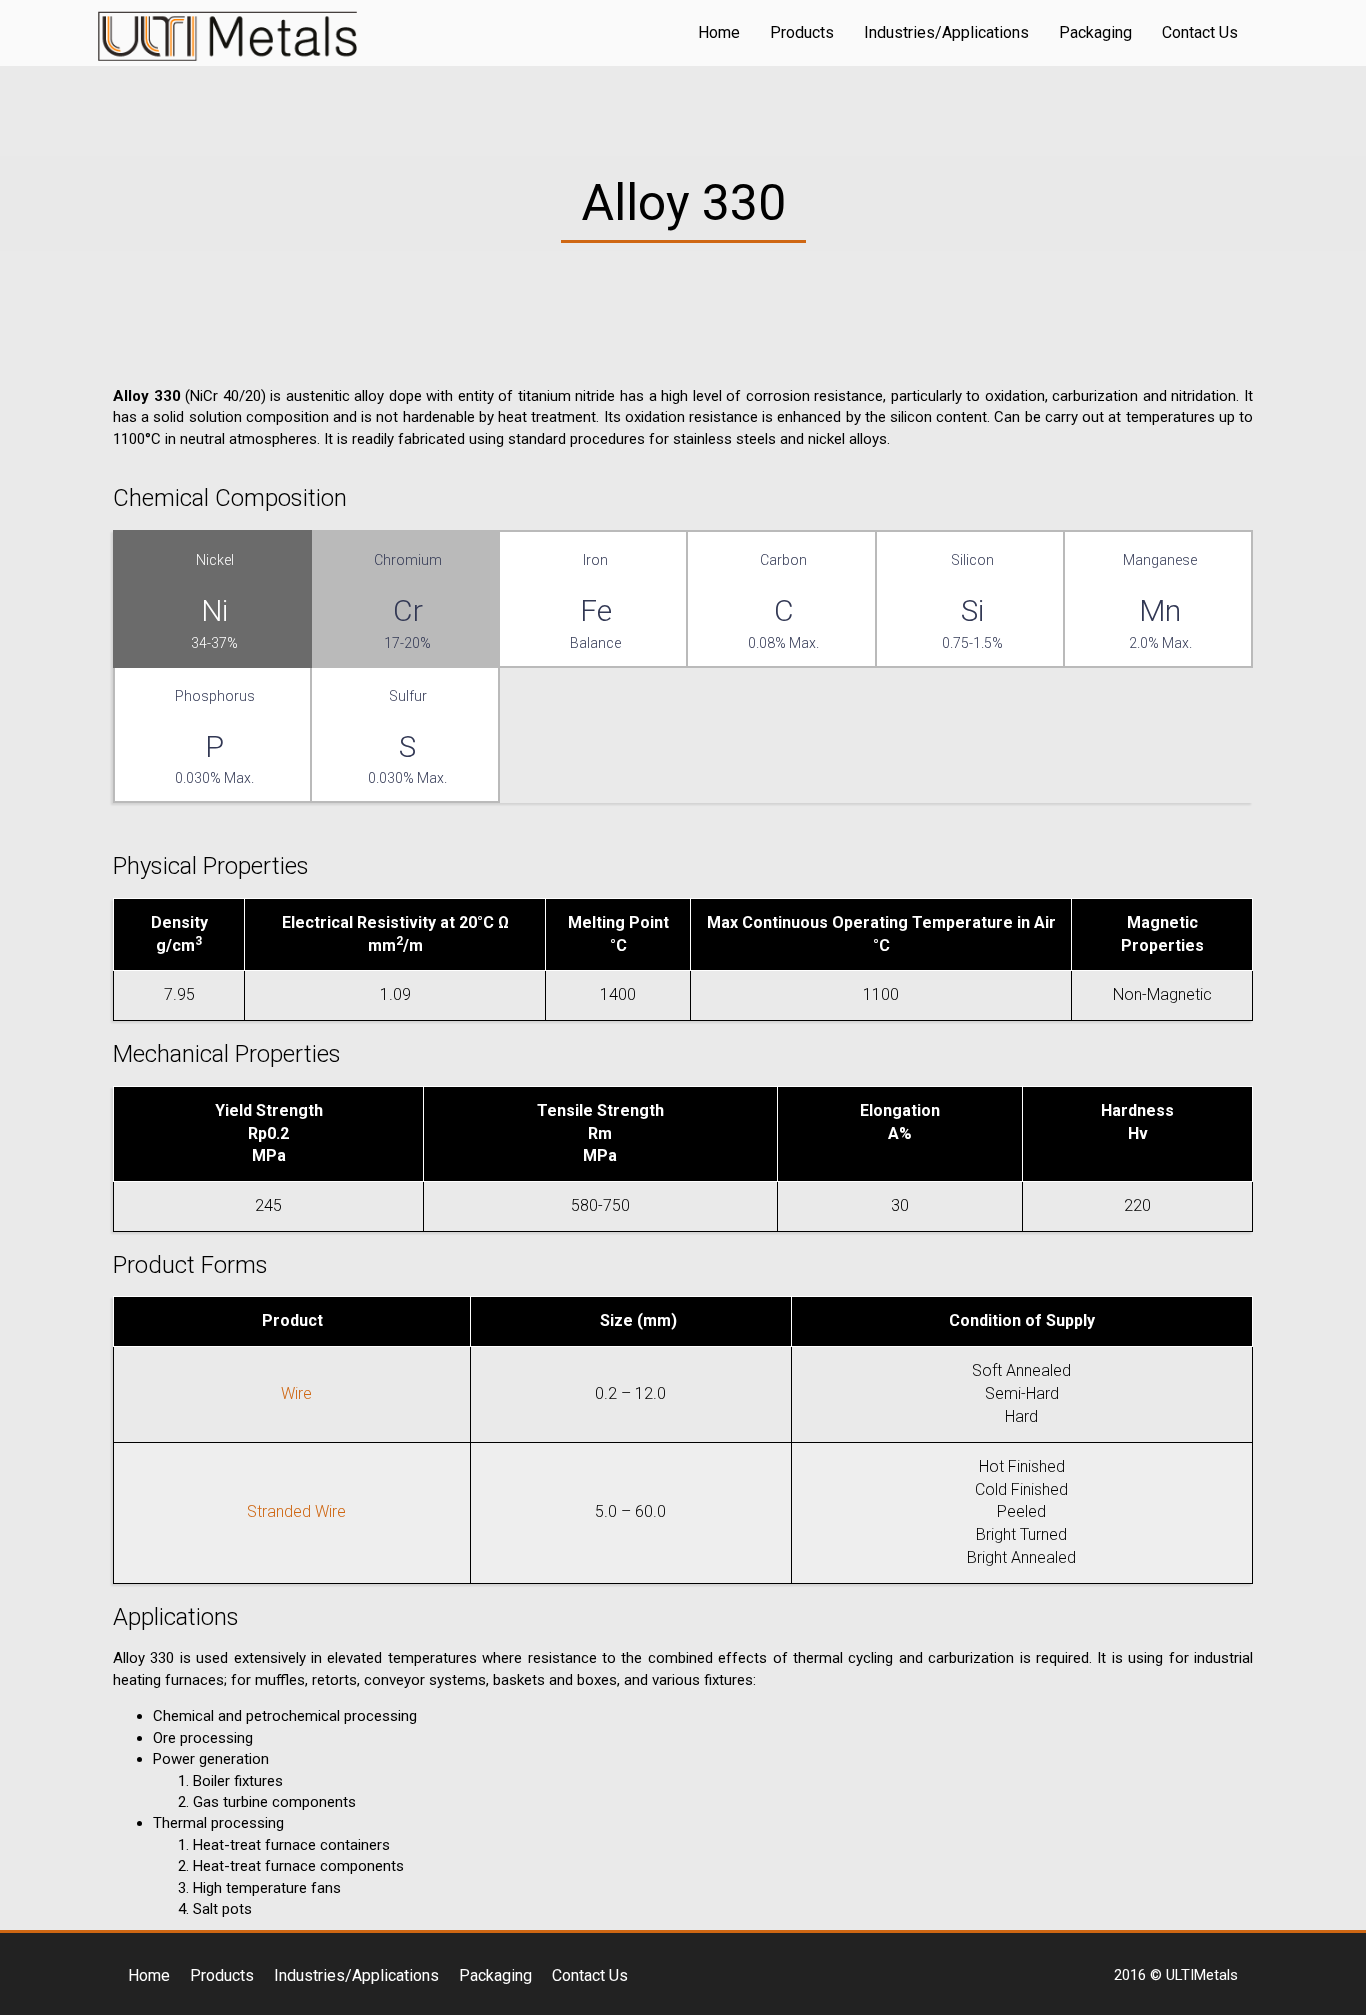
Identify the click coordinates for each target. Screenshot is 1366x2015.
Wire (296, 1393)
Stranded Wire (296, 1511)
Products (802, 32)
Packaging (1095, 32)
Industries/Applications (946, 32)
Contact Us (1200, 32)
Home (719, 32)
